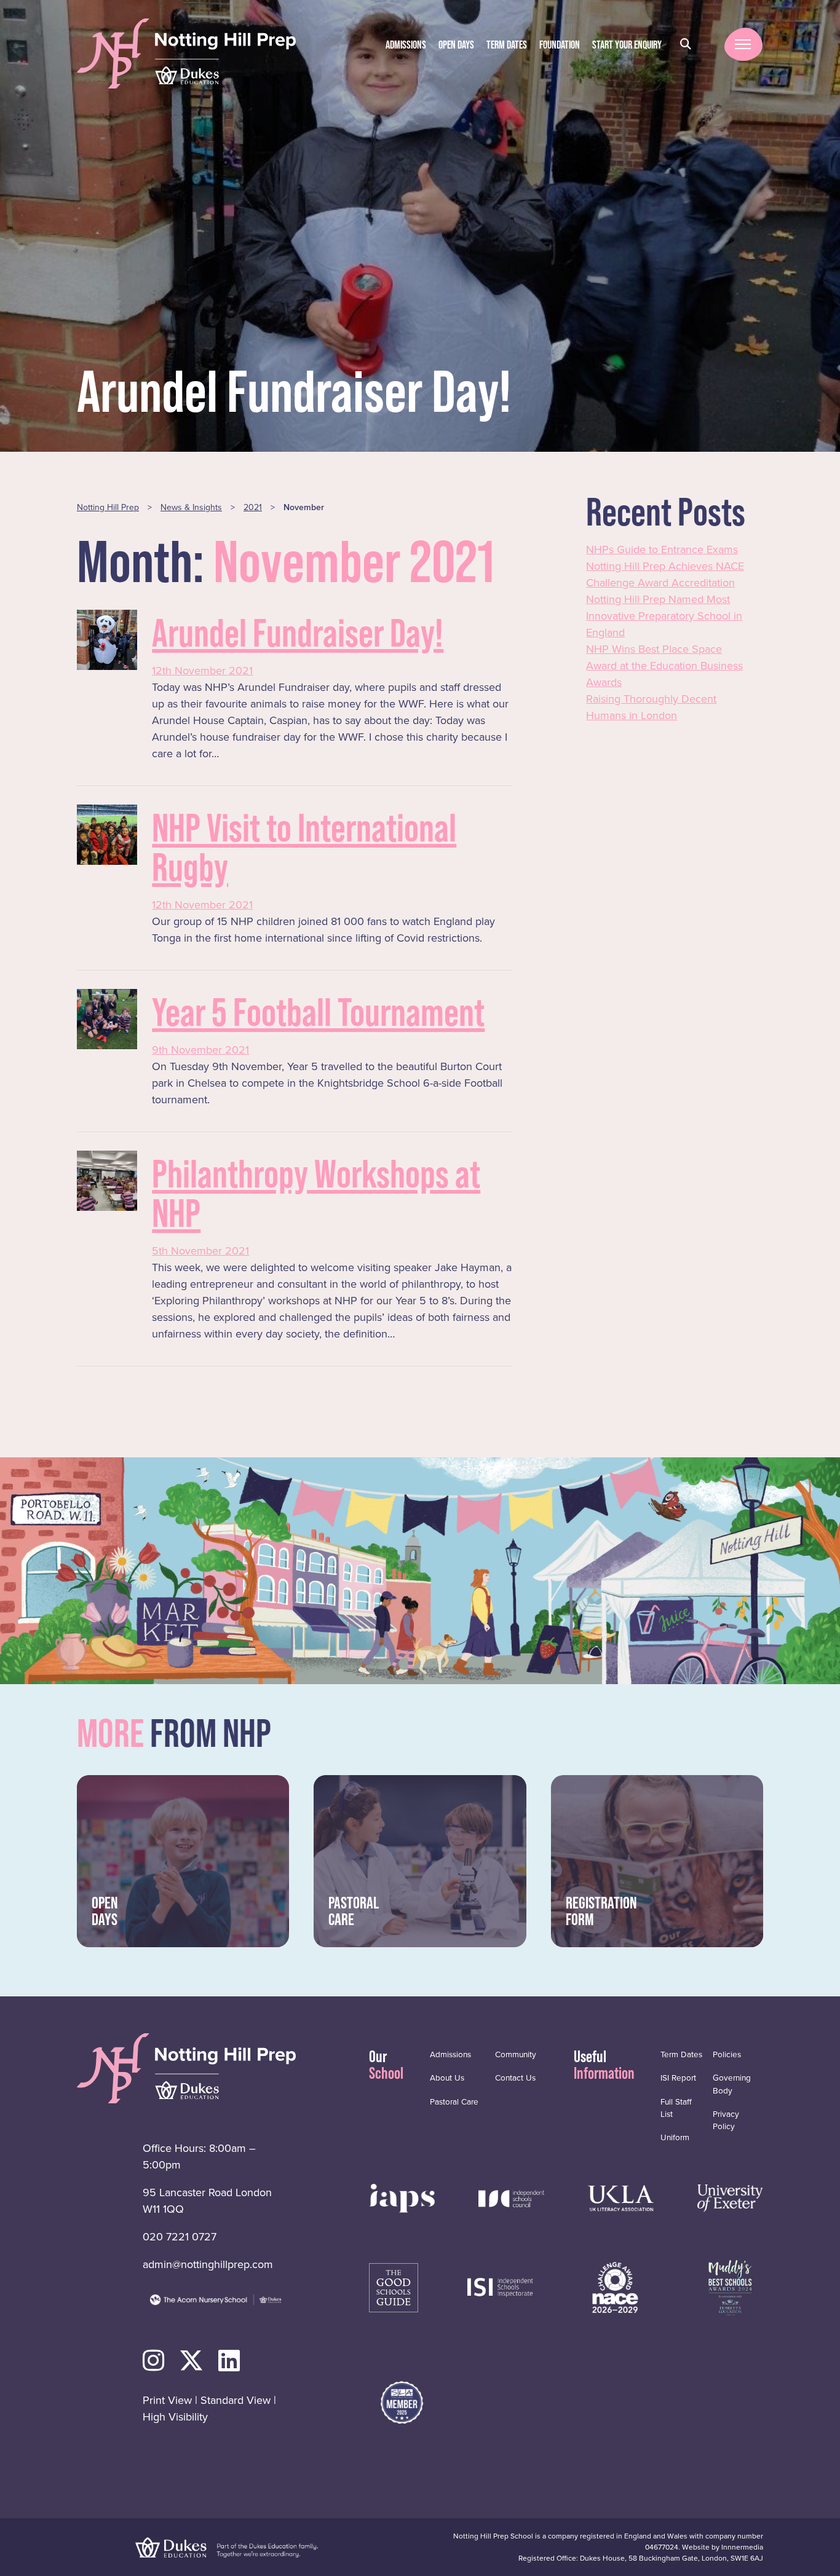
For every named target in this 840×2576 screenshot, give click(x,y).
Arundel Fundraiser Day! (298, 633)
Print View (167, 2400)
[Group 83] (500, 2286)
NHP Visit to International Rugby (304, 847)
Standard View (236, 2400)
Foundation (560, 45)
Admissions (406, 45)
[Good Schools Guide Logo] (394, 2286)
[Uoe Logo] (730, 2197)
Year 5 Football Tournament (318, 1012)
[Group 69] (621, 2197)
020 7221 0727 (180, 2237)
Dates (507, 45)
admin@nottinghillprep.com (208, 2264)
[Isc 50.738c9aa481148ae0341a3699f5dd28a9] (511, 2197)
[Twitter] (191, 2361)
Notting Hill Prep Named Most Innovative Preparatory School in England (664, 616)
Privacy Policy (726, 2120)
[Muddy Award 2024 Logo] (730, 2286)
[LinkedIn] (229, 2361)
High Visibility (175, 2417)
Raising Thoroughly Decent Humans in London (651, 707)
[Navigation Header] (402, 2197)
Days (456, 45)
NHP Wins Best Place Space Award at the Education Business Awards (664, 666)
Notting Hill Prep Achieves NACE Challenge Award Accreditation (665, 574)
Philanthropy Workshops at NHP (316, 1193)
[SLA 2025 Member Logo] (402, 2402)
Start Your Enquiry (627, 45)
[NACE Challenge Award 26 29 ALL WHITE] (615, 2286)
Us (447, 2078)
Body (732, 2084)
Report (678, 2078)
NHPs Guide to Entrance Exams (662, 549)
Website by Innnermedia (723, 2547)
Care (454, 2101)
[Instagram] (153, 2361)
